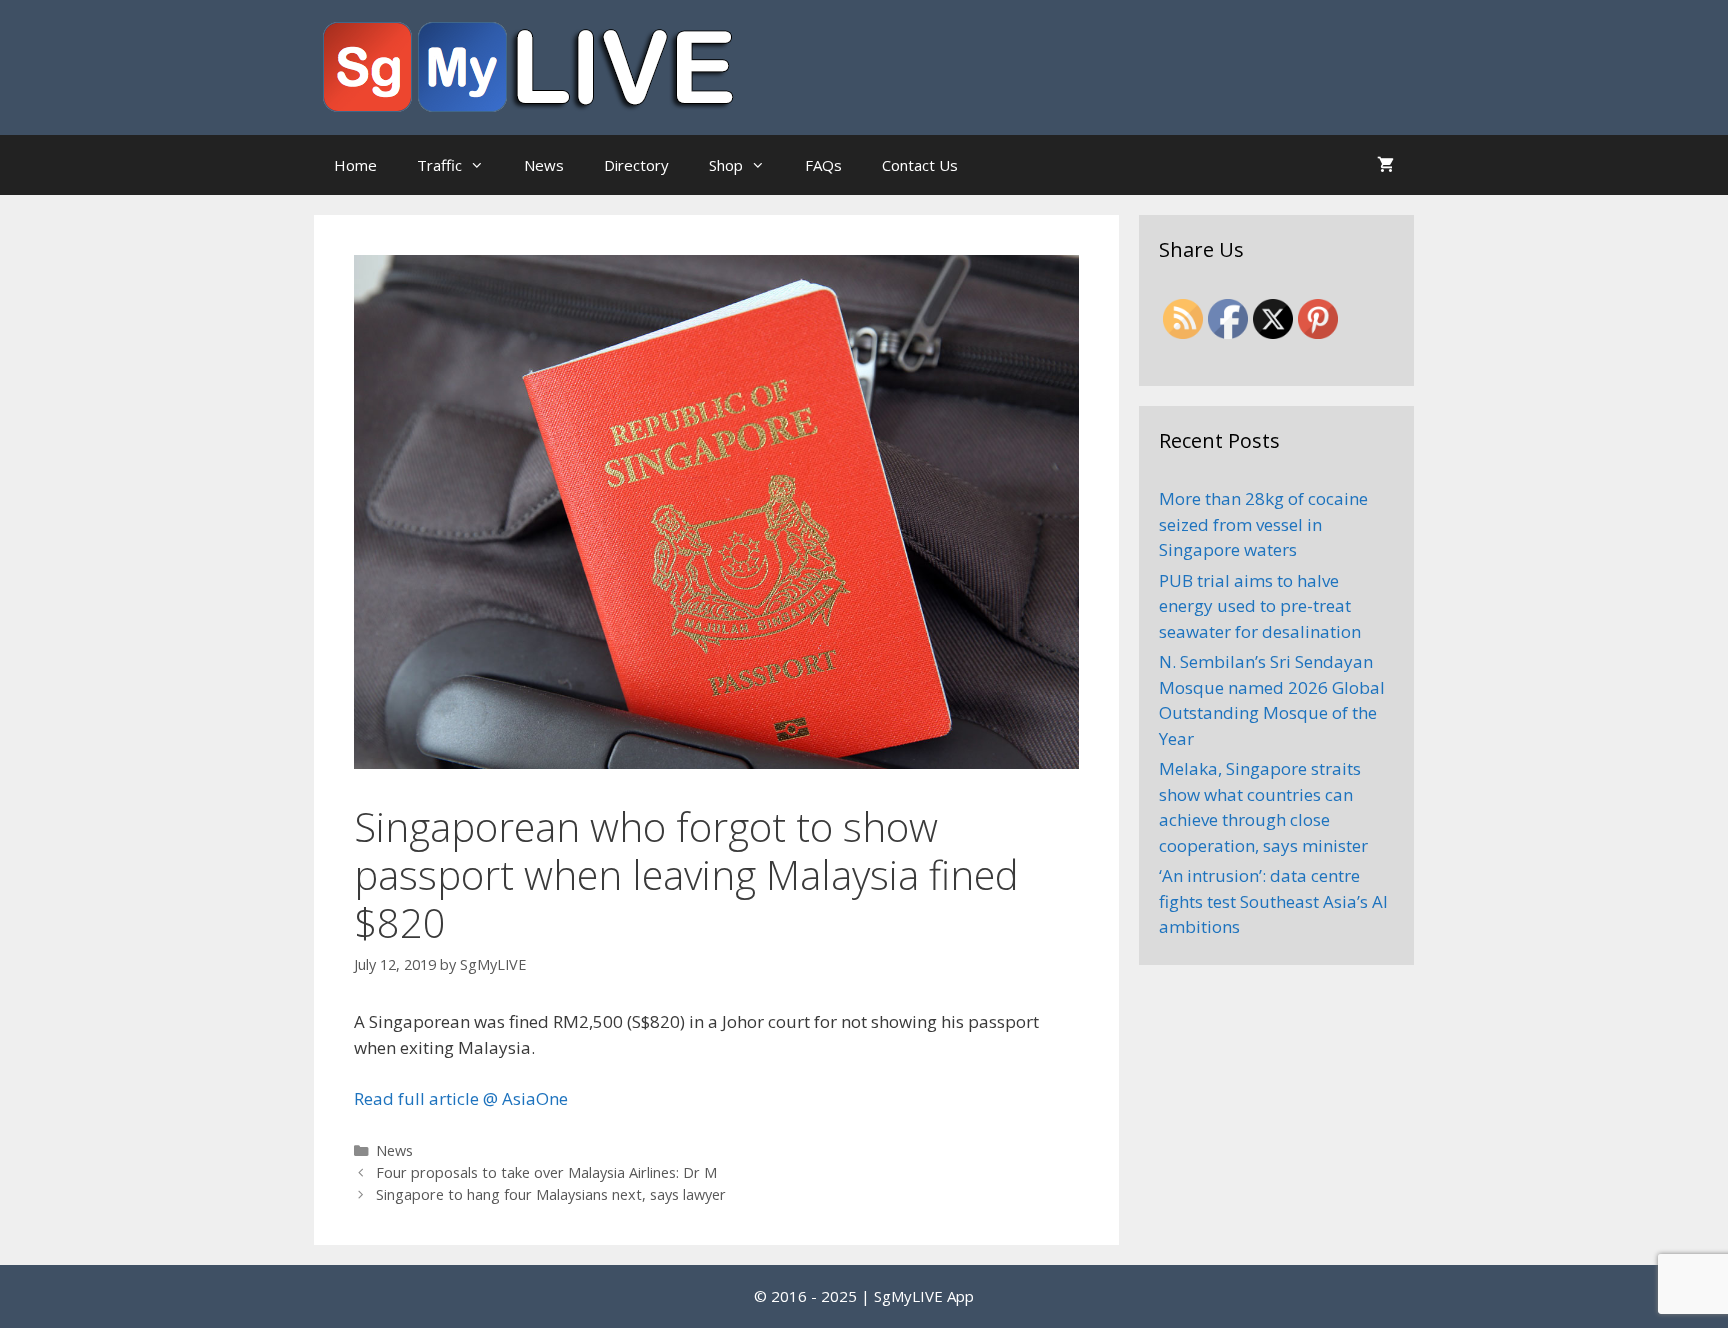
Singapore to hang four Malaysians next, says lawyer (551, 1194)
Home (355, 165)
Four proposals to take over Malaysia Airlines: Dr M (546, 1172)
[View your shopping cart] (1385, 165)
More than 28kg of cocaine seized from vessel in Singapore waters (1263, 524)
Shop (726, 165)
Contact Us (920, 165)
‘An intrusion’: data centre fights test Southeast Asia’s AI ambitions (1273, 901)
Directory (636, 165)
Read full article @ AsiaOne (461, 1098)
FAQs (823, 165)
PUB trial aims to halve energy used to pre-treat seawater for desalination (1260, 606)
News (544, 165)
